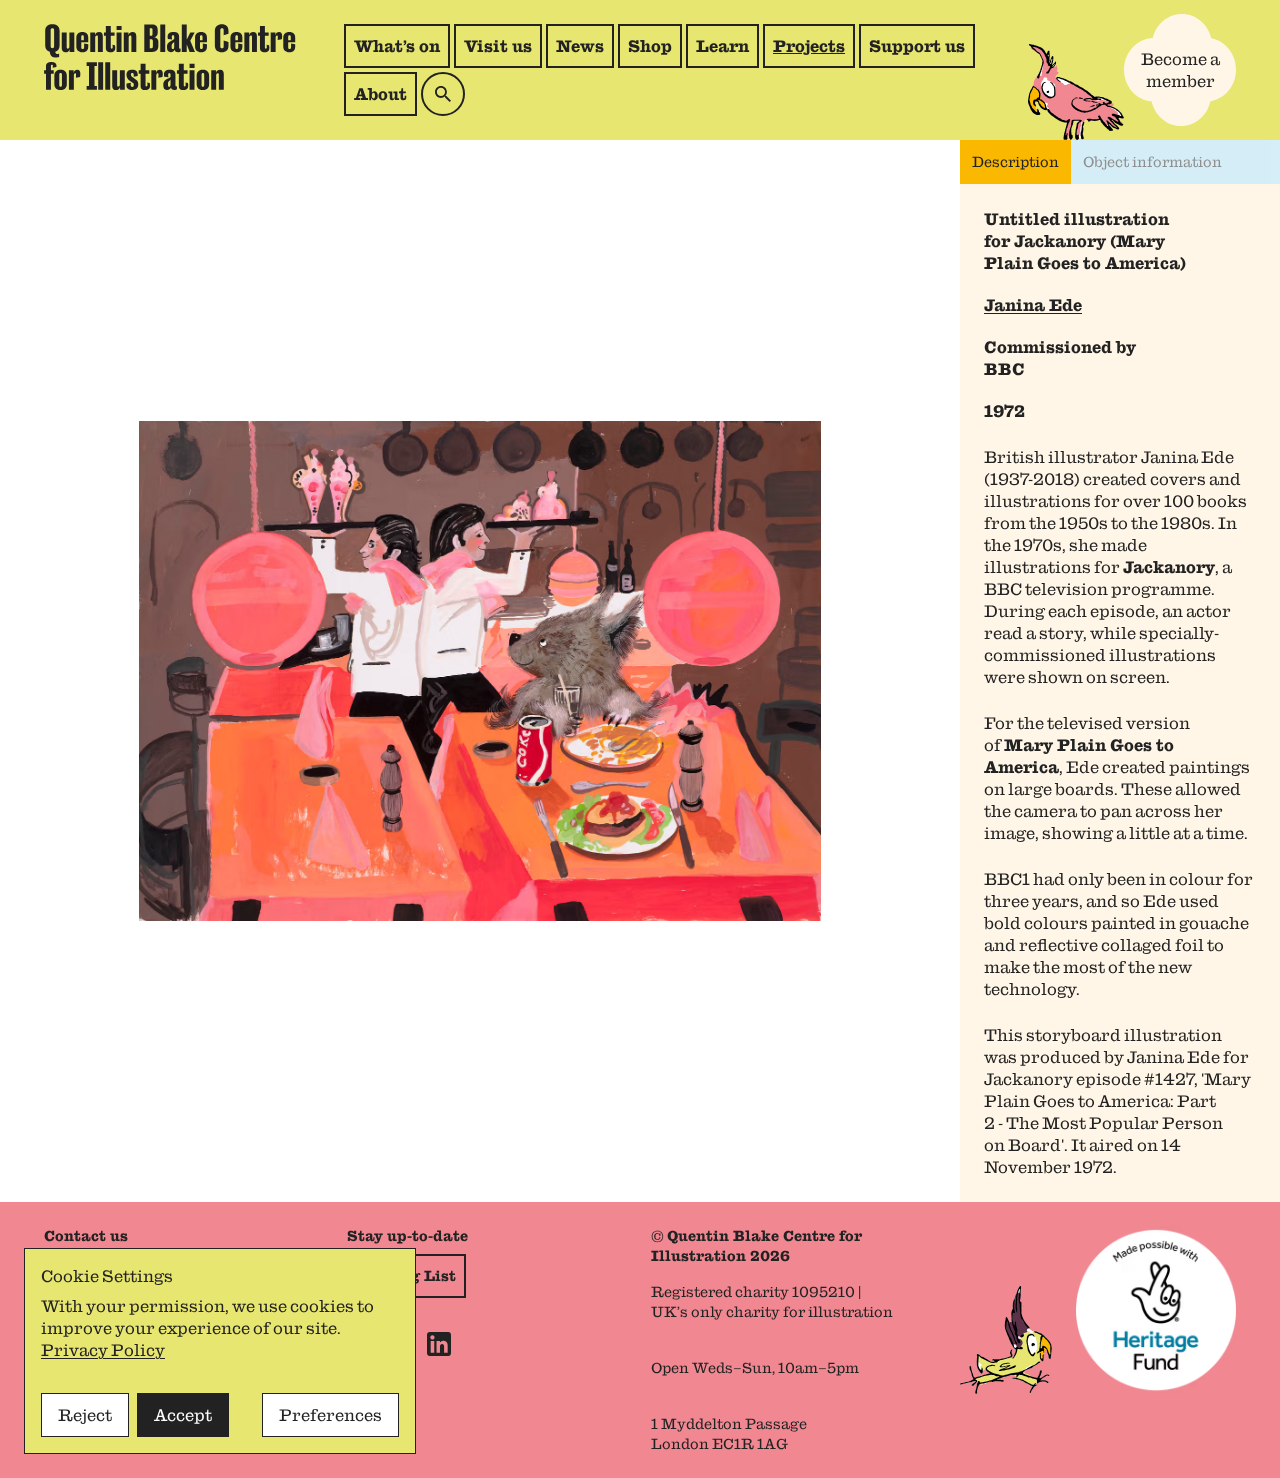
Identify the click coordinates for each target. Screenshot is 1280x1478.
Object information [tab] (1152, 162)
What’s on (397, 46)
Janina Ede (1033, 305)
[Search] (443, 94)
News (580, 46)
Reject (85, 1415)
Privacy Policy (103, 1350)
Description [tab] (1015, 162)
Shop (654, 51)
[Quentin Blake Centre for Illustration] (170, 57)
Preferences (330, 1415)
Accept (183, 1415)
